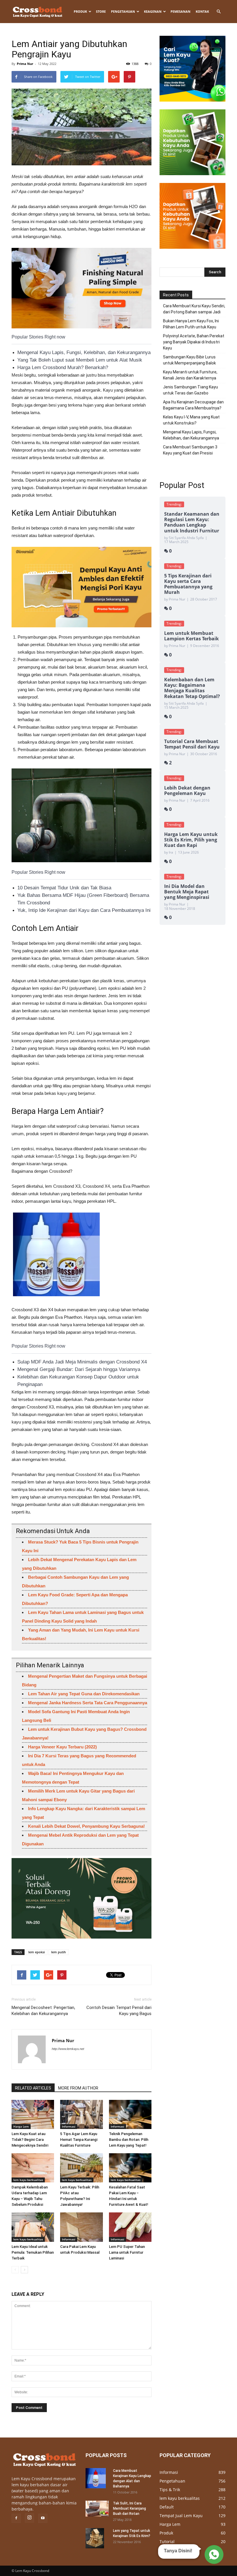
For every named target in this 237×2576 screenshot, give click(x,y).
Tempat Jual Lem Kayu (181, 2516)
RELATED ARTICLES (33, 2088)
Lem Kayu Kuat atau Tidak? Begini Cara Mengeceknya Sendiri (30, 2140)
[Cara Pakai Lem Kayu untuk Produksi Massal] (81, 2227)
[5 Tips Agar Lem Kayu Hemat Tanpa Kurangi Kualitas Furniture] (81, 2114)
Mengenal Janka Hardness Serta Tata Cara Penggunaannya (88, 1703)
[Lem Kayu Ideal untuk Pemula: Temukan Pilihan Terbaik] (33, 2227)
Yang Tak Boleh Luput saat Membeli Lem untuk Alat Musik (80, 360)
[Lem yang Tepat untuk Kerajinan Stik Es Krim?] (97, 2538)
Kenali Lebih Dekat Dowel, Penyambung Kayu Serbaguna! (86, 1826)
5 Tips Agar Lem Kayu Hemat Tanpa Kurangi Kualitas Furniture (79, 2140)
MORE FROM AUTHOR (78, 2088)
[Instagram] (29, 2518)
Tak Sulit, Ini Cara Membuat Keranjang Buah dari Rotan (129, 2508)
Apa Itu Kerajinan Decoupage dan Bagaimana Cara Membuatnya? (193, 405)
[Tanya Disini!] (213, 2554)
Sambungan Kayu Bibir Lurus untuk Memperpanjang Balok (189, 360)
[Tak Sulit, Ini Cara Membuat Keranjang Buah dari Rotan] (97, 2509)
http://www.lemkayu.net (68, 2049)
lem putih (59, 1952)
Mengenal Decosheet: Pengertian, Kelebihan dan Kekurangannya (43, 2011)
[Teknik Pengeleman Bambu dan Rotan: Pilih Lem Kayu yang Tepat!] (130, 2114)
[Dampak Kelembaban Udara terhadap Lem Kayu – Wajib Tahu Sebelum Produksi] (33, 2168)
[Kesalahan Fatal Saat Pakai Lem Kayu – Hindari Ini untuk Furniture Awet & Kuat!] (130, 2168)
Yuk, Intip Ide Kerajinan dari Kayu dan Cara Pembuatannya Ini (84, 910)
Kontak (202, 11)
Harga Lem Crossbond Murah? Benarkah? (63, 367)
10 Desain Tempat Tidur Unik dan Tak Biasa (64, 888)
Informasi (69, 2126)
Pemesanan (180, 11)
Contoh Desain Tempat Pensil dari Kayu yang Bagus (119, 2011)
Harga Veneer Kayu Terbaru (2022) (62, 1747)
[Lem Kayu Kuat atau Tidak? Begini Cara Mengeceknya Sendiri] (33, 2114)
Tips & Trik (170, 2490)
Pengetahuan (123, 11)
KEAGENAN (153, 11)
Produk (80, 11)
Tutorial (167, 2542)
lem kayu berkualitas (28, 2180)
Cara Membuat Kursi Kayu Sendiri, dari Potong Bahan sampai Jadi (194, 309)
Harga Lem (21, 2126)
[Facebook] (16, 2518)
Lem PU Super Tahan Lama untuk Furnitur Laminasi (127, 2252)
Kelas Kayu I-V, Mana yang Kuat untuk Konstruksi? (191, 420)
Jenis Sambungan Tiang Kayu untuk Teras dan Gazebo (190, 390)
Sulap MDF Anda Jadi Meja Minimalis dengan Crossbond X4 (82, 1362)
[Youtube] (43, 2518)
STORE (101, 11)
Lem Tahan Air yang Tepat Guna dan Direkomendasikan (84, 1694)
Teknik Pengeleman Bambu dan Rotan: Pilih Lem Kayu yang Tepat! (129, 2140)
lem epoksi (37, 1952)
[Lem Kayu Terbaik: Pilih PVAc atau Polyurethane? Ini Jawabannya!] (81, 2168)
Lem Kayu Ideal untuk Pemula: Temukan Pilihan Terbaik (33, 2252)
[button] (219, 12)
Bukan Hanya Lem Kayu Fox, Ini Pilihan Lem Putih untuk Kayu (191, 324)
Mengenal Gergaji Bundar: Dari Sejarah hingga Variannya (79, 1369)
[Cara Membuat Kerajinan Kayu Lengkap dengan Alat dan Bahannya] (97, 2478)
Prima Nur (25, 64)
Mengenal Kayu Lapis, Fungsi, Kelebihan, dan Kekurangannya (84, 352)
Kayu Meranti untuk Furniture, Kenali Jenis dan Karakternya (190, 375)
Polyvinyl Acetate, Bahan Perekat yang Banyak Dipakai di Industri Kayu (194, 342)
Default (167, 2507)
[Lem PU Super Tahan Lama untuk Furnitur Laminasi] (130, 2227)
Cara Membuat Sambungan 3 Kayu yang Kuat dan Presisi (190, 450)
